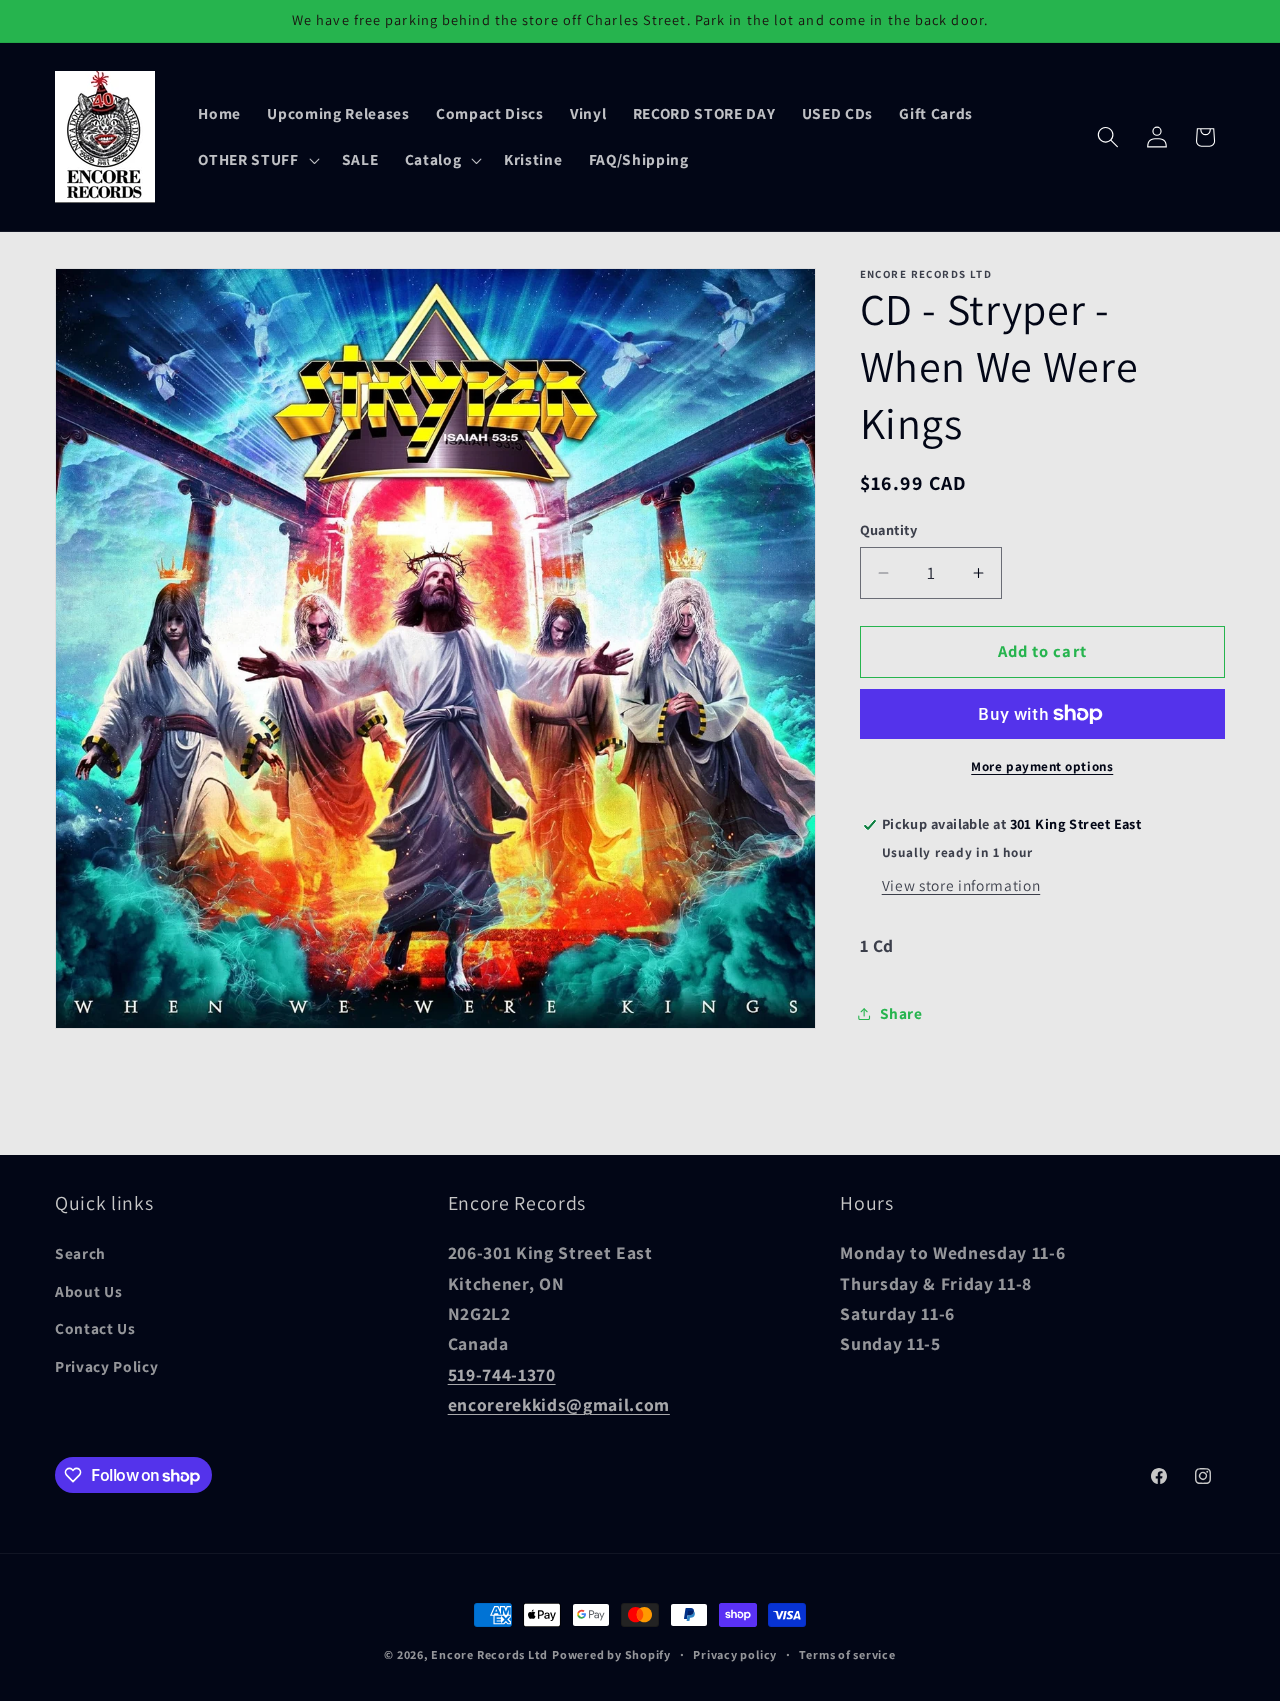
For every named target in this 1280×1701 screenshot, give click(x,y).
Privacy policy (735, 1654)
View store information (961, 885)
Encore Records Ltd (489, 1654)
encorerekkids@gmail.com (559, 1404)
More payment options (1042, 766)
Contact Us (95, 1328)
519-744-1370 (502, 1374)
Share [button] (901, 1014)
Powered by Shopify (611, 1654)
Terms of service (847, 1654)
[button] (256, 160)
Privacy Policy (106, 1366)
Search (80, 1253)
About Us (88, 1291)
